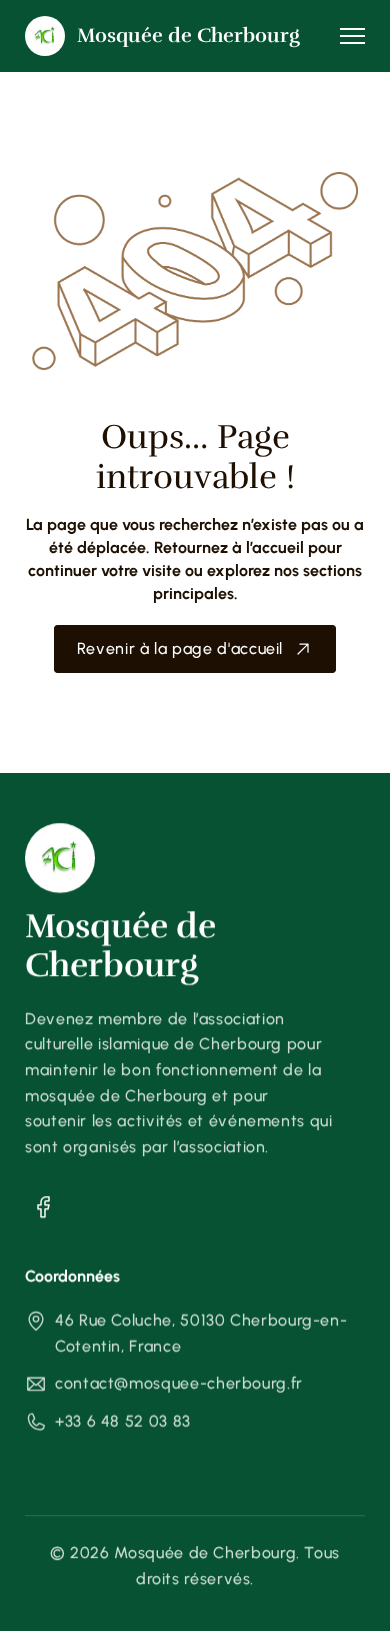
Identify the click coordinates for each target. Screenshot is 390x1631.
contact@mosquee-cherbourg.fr (179, 1384)
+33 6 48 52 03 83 (123, 1421)
